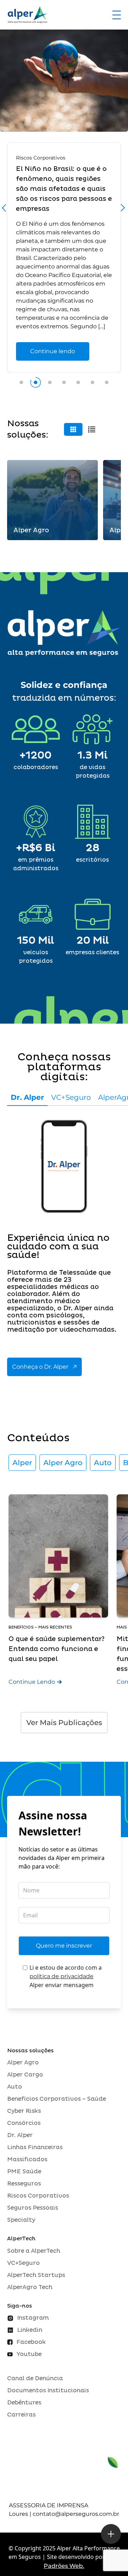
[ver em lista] (92, 429)
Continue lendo (53, 351)
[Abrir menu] (117, 15)
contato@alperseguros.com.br (76, 2514)
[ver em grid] (73, 429)
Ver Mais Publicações (64, 1723)
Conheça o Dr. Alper (40, 1367)
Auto (103, 1463)
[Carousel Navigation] (64, 210)
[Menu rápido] (111, 2534)
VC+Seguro (71, 1097)
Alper (22, 1463)
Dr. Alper (27, 1097)
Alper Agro (63, 1463)
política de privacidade (62, 1976)
